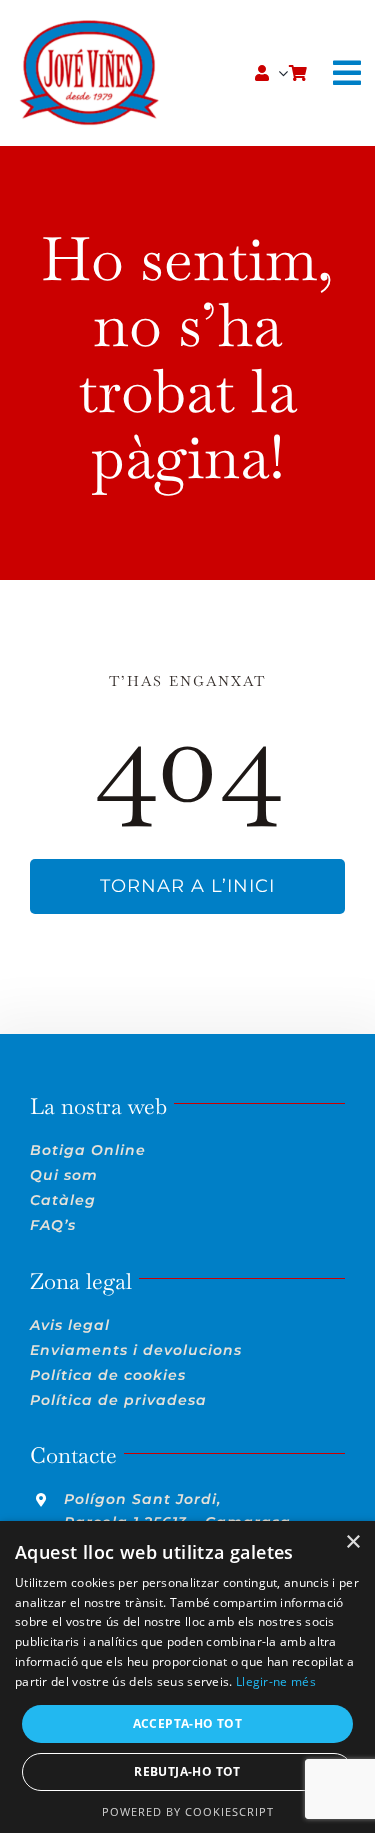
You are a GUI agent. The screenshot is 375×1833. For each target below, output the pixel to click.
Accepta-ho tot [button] (188, 1723)
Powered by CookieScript (188, 1811)
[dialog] (187, 1677)
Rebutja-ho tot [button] (187, 1771)
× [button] (352, 1542)
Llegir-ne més (276, 1681)
